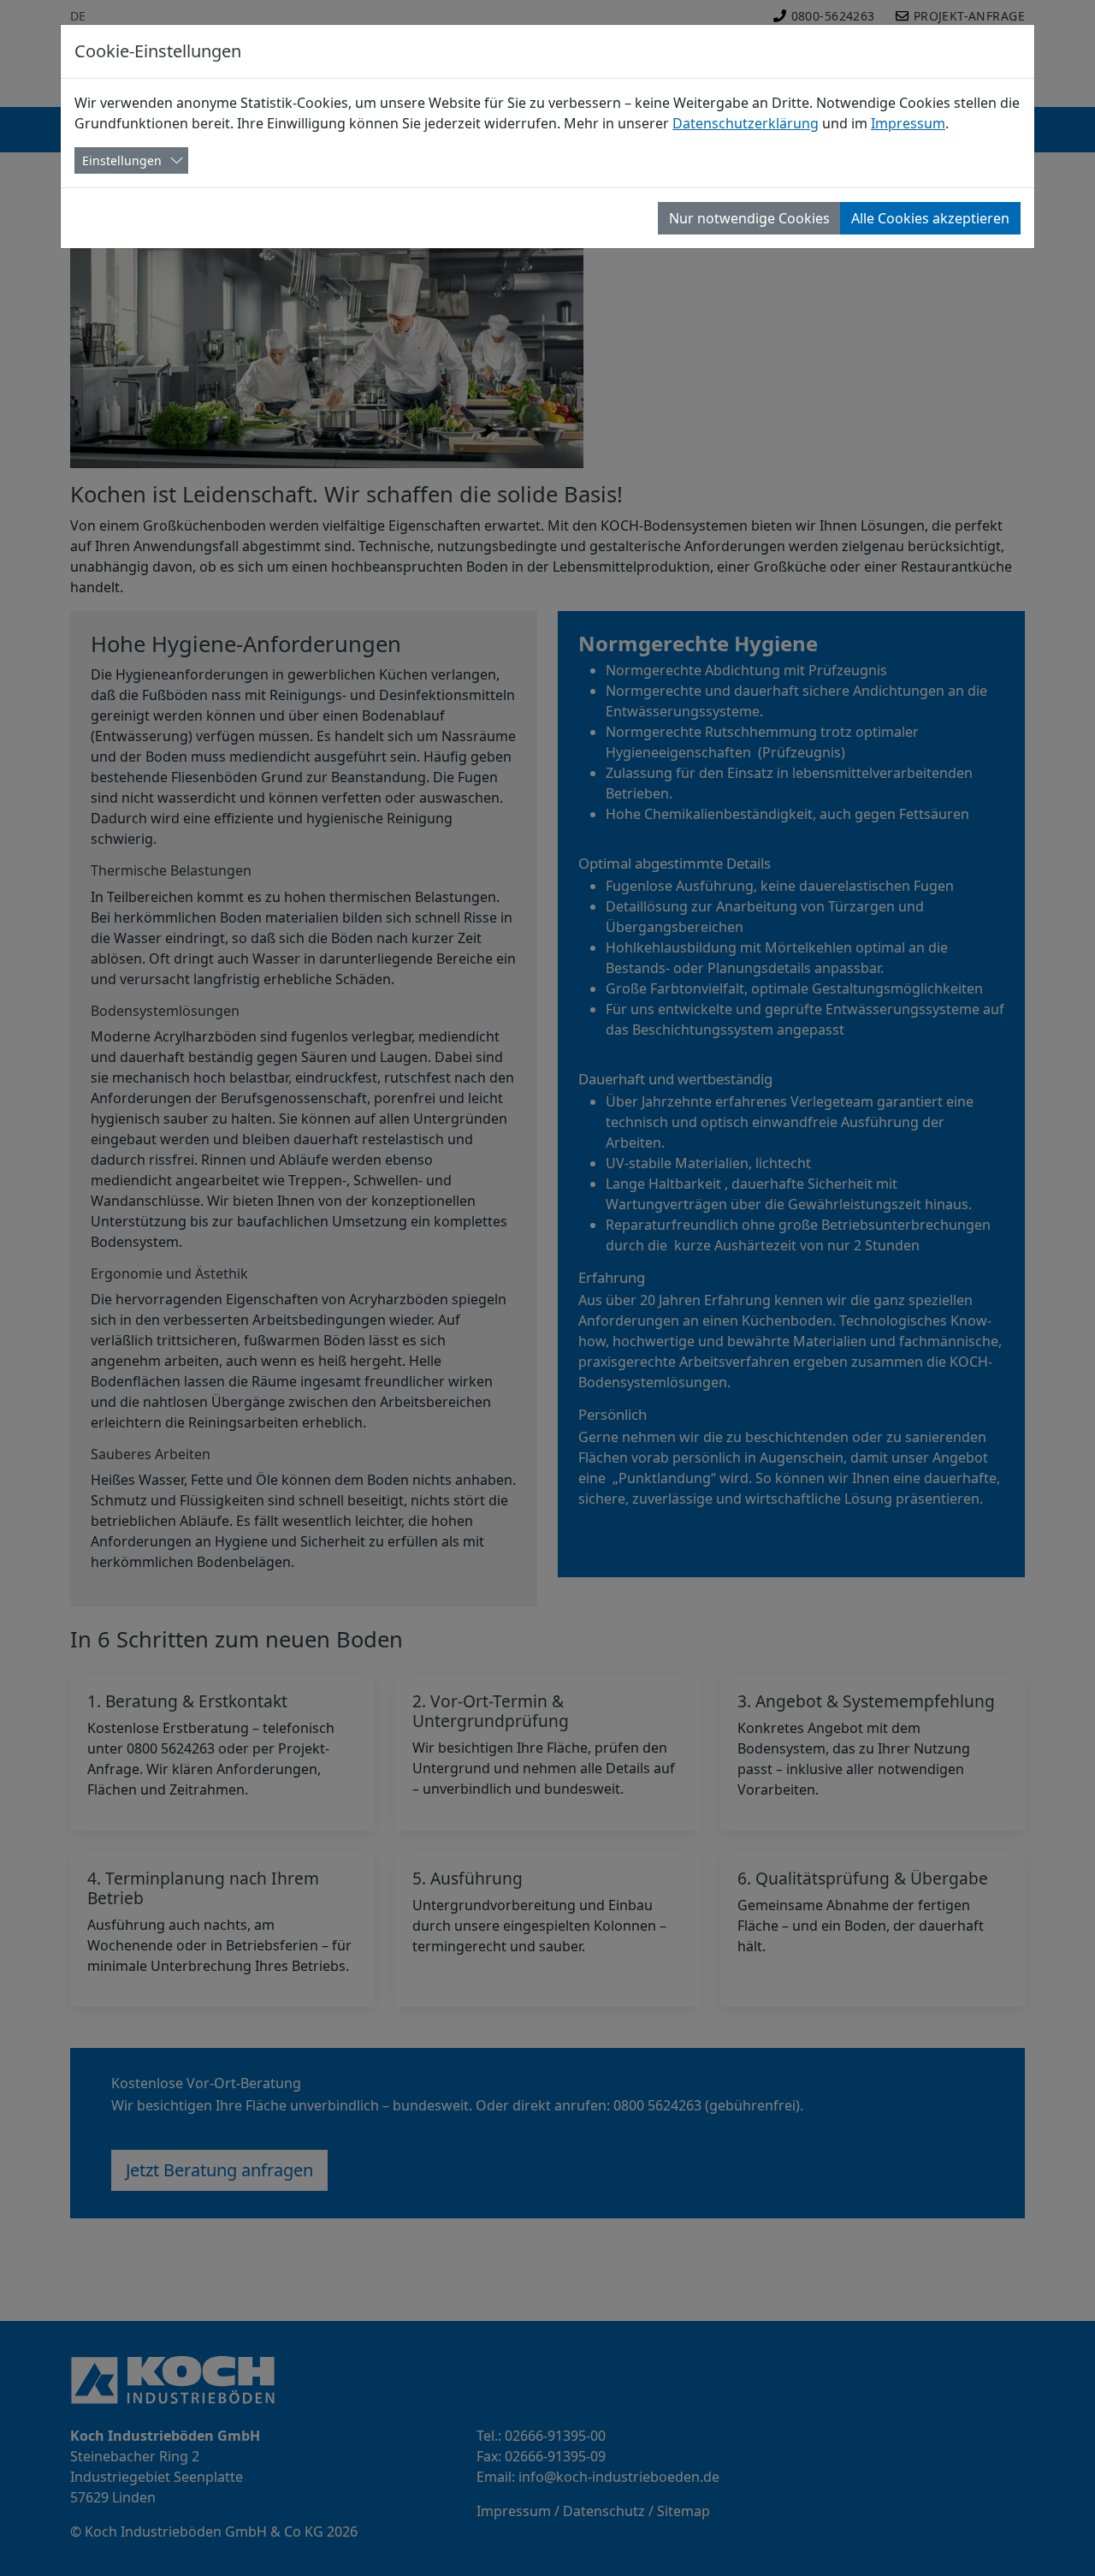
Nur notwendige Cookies (749, 218)
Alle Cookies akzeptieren (930, 218)
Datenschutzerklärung (746, 123)
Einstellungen (122, 160)
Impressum (908, 123)
